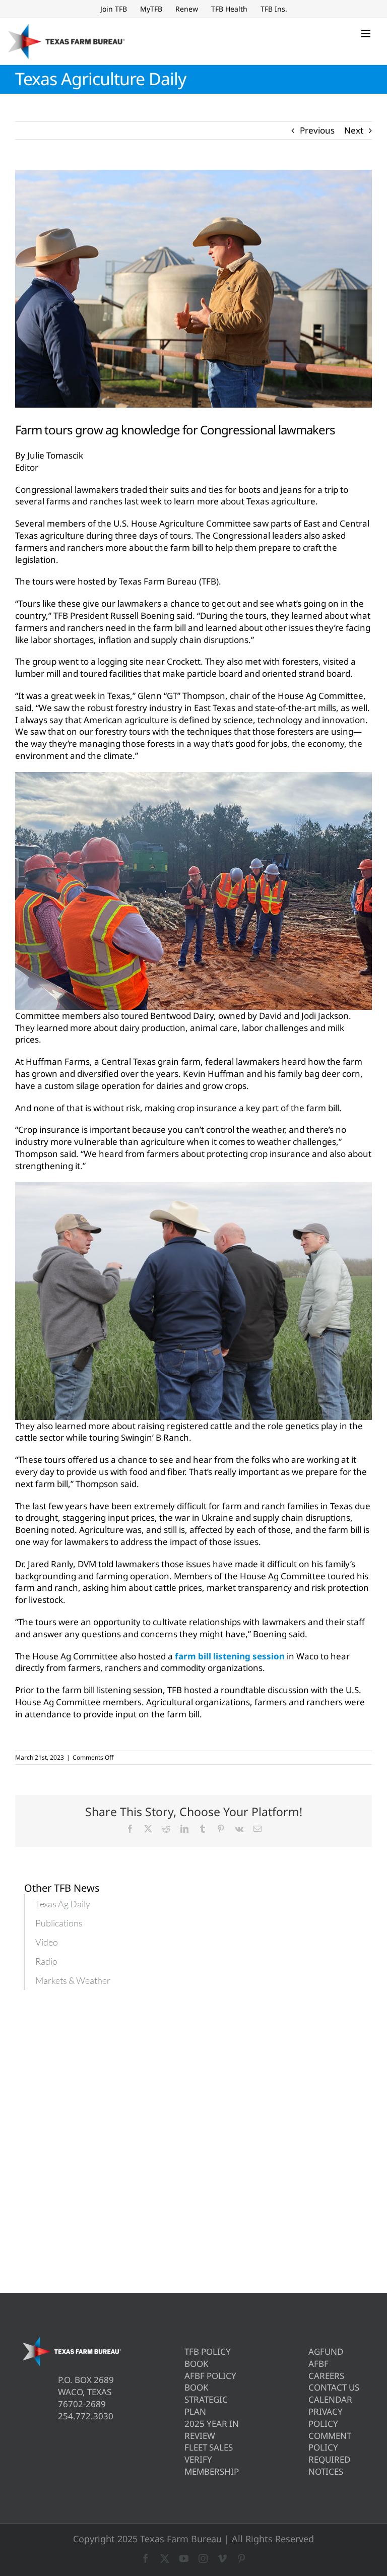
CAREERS (326, 2376)
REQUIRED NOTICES (329, 2465)
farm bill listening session (230, 1656)
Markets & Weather (73, 1980)
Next (354, 130)
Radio (46, 1961)
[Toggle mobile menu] (367, 34)
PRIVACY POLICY (326, 2418)
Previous (317, 130)
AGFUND (326, 2352)
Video (47, 1942)
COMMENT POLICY (330, 2442)
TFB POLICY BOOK (208, 2358)
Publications (59, 1923)
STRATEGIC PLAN (206, 2405)
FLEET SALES (209, 2447)
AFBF (318, 2364)
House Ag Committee (75, 1656)
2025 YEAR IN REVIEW (212, 2430)
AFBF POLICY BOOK (210, 2382)
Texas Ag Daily (63, 1904)
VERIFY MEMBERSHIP (212, 2465)
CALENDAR (330, 2399)
